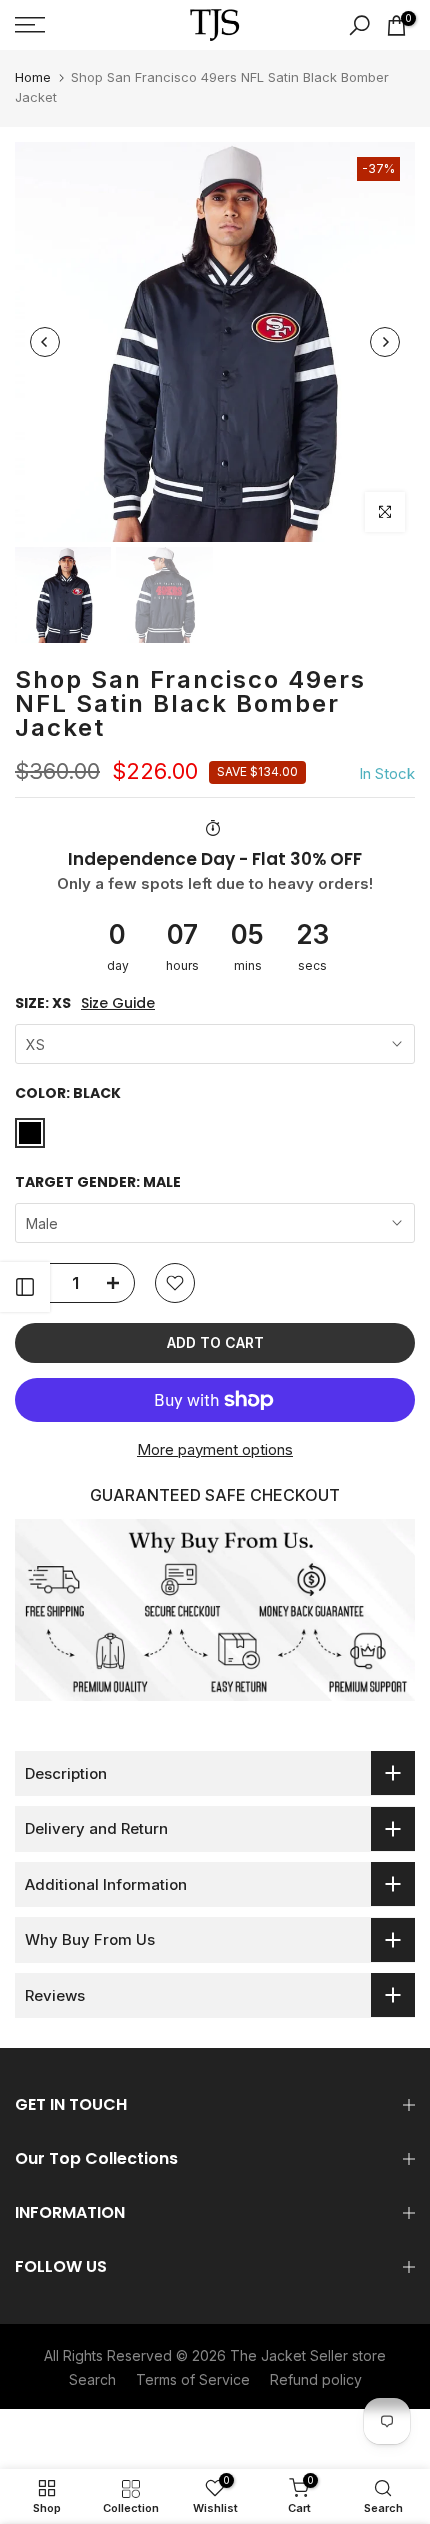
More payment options (215, 1449)
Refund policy (316, 2379)
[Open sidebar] (25, 1287)
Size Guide (118, 1003)
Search (92, 2379)
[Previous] (45, 342)
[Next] (385, 342)
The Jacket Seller (289, 2355)
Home (33, 77)
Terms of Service (193, 2379)
